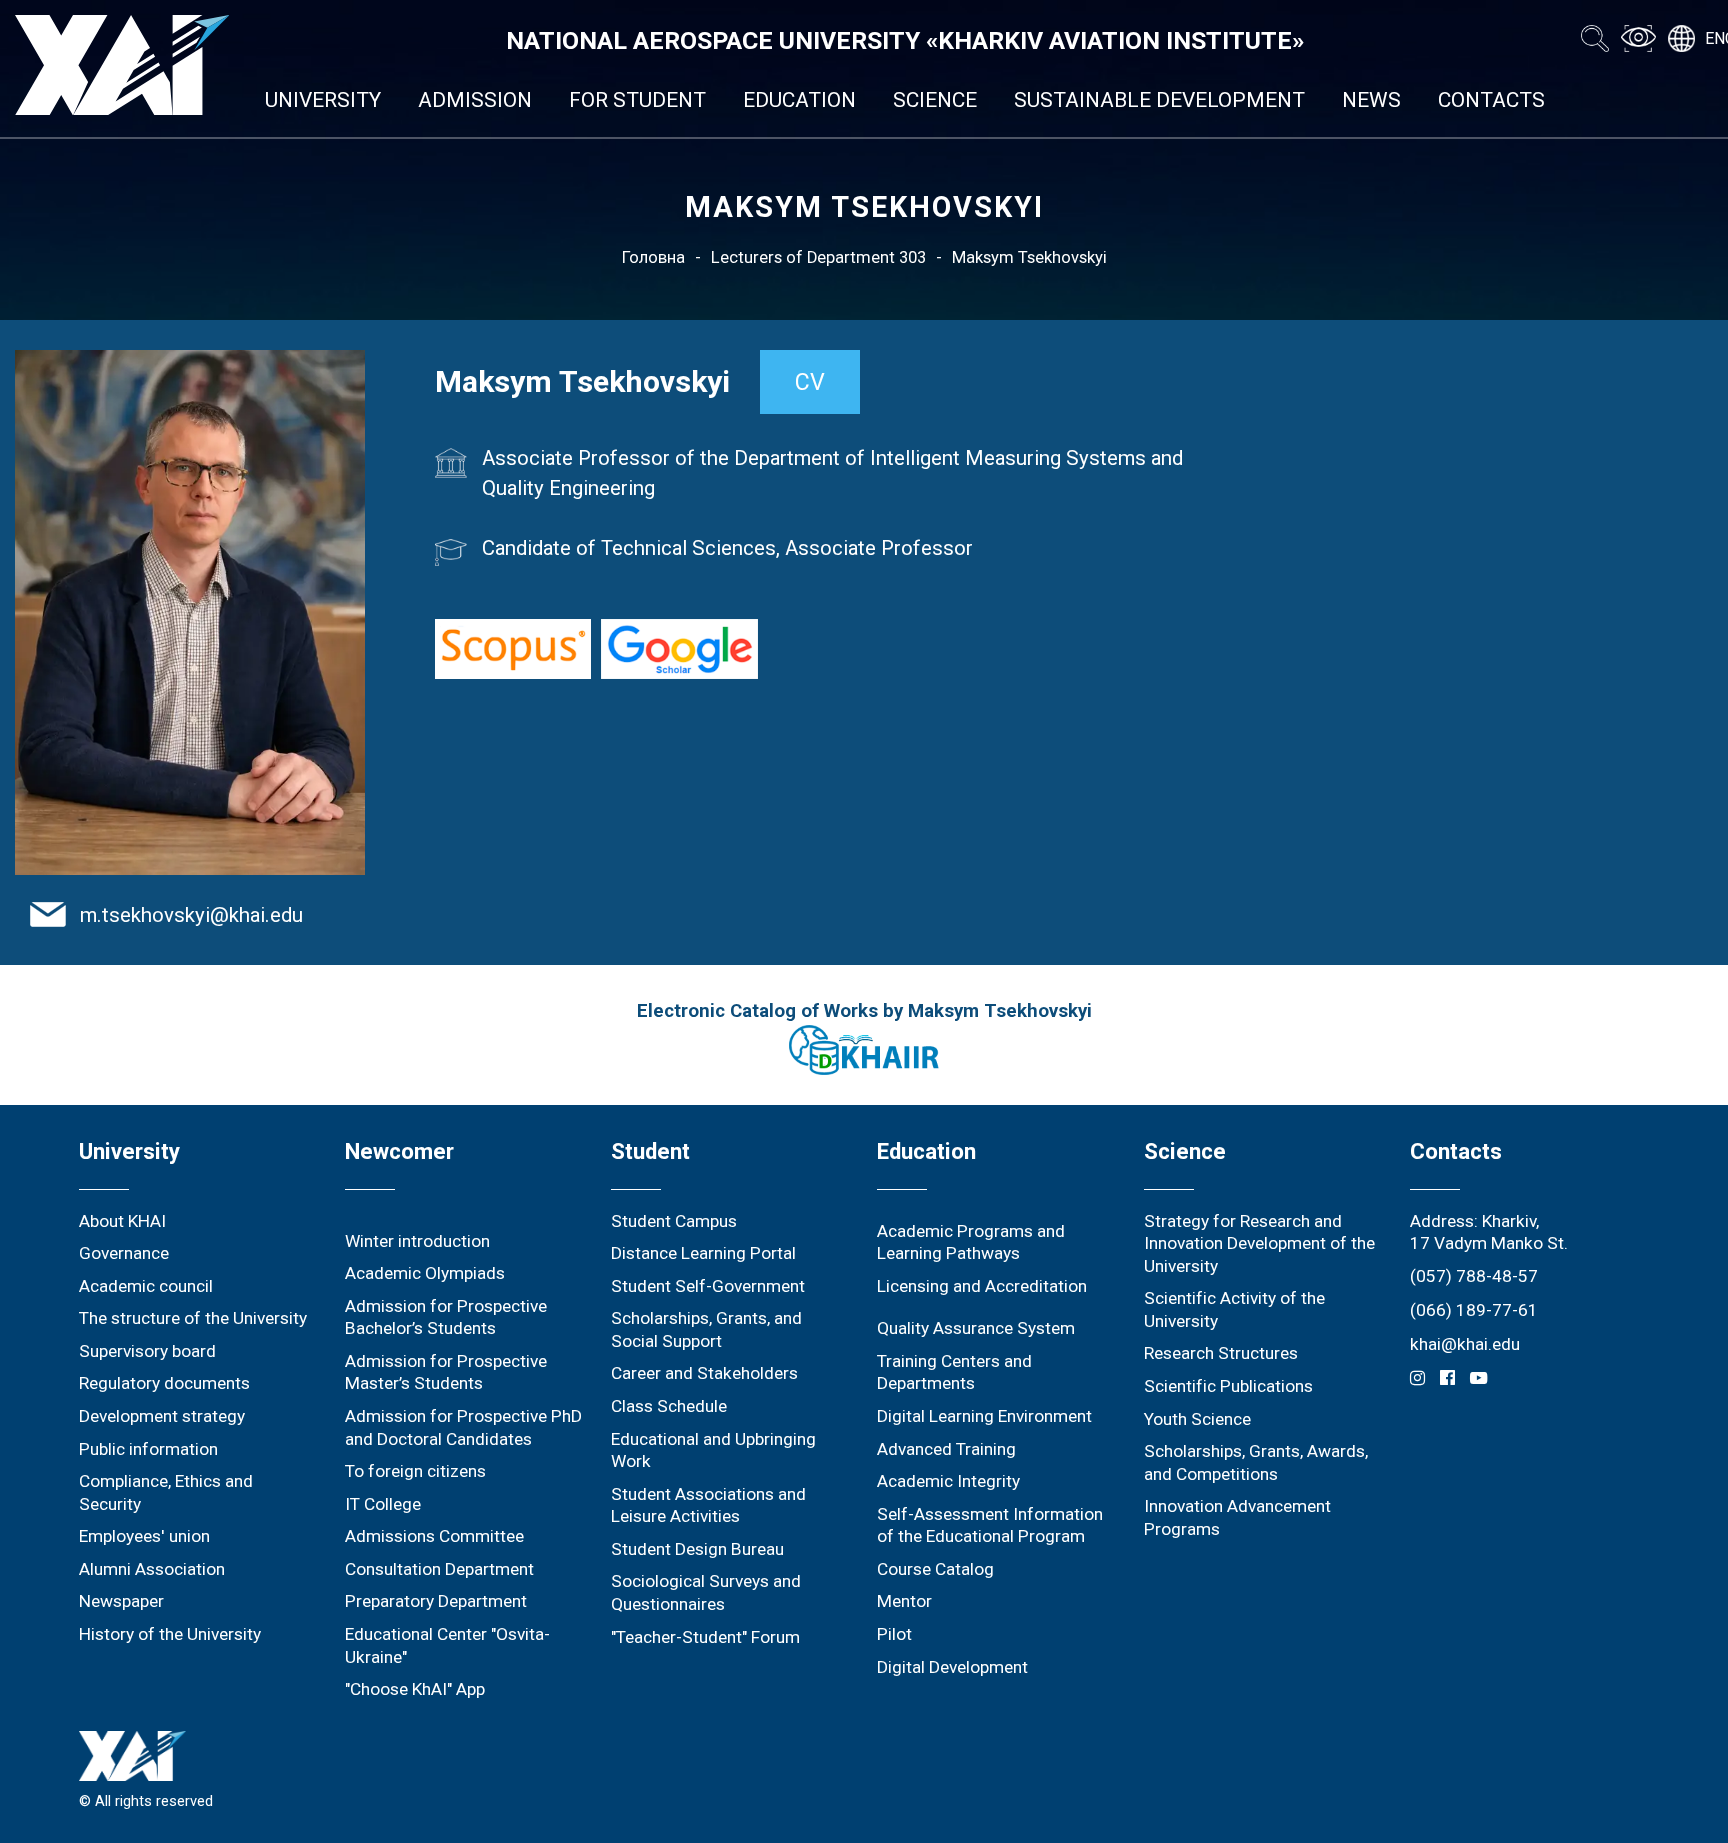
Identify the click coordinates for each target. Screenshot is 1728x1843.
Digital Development (952, 1667)
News (1371, 100)
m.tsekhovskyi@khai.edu (191, 915)
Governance (124, 1253)
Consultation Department (439, 1569)
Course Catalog (935, 1569)
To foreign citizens (415, 1471)
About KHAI (122, 1221)
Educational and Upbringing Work (713, 1450)
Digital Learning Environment (984, 1416)
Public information (148, 1449)
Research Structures (1221, 1353)
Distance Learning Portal (703, 1253)
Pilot (894, 1634)
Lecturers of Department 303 (818, 257)
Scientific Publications (1228, 1386)
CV (810, 382)
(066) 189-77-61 (1474, 1310)
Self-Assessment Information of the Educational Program (990, 1525)
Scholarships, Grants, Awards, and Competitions (1256, 1462)
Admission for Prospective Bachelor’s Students (446, 1317)
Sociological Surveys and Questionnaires (706, 1592)
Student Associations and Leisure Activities (708, 1505)
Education (799, 100)
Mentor (904, 1601)
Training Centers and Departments (954, 1372)
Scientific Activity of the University (1234, 1309)
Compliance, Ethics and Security (166, 1492)
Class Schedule (669, 1406)
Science (935, 100)
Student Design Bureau (697, 1549)
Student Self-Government (708, 1286)
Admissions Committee (434, 1536)
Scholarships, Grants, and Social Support (706, 1329)
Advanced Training (946, 1449)
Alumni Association (152, 1569)
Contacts (1491, 100)
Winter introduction (417, 1241)
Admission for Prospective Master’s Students (446, 1372)
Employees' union (144, 1536)
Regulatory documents (164, 1383)
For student (637, 100)
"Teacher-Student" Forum (705, 1637)
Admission (475, 100)
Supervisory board (147, 1351)
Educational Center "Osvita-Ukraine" (447, 1645)
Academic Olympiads (425, 1273)
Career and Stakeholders (704, 1373)
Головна (653, 257)
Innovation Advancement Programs (1237, 1517)
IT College (383, 1504)
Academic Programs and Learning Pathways (971, 1242)
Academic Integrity (948, 1481)
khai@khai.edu (1465, 1344)
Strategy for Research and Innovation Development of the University (1259, 1243)
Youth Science (1197, 1419)
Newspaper (121, 1601)
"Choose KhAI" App (415, 1689)
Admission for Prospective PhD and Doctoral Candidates (463, 1427)
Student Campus (674, 1221)
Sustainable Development (1159, 100)
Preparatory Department (436, 1601)
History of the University (170, 1634)
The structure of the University (193, 1318)
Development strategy (162, 1416)
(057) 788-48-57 (1474, 1276)
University (323, 100)
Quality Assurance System (976, 1328)
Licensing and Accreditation (982, 1286)
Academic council (146, 1286)
